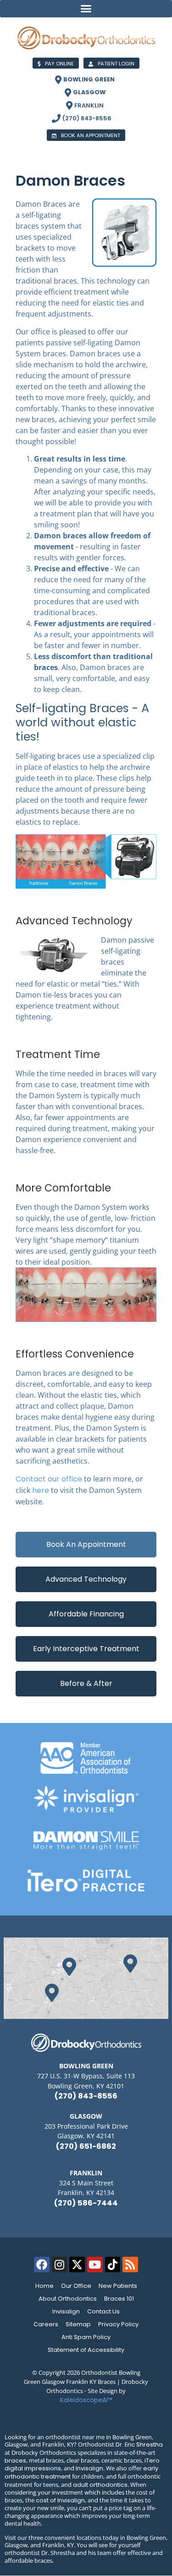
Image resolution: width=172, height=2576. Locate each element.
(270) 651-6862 (86, 2146)
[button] (86, 9)
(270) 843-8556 (86, 2096)
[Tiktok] (113, 2265)
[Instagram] (60, 2265)
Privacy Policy (118, 2324)
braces (15, 2461)
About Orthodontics (68, 2299)
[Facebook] (42, 2265)
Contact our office (49, 1479)
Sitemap (78, 2324)
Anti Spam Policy (86, 2337)
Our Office (76, 2286)
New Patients (118, 2286)
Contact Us (103, 2311)
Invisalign (66, 2311)
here (41, 1490)
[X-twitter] (77, 2265)
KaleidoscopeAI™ (86, 2400)
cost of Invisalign (60, 2500)
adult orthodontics (100, 2485)
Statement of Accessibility (86, 2350)
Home (44, 2286)
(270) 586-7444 (86, 2203)
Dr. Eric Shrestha (139, 2445)
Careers (46, 2324)
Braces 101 (119, 2299)
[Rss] (130, 2265)
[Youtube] (95, 2265)
